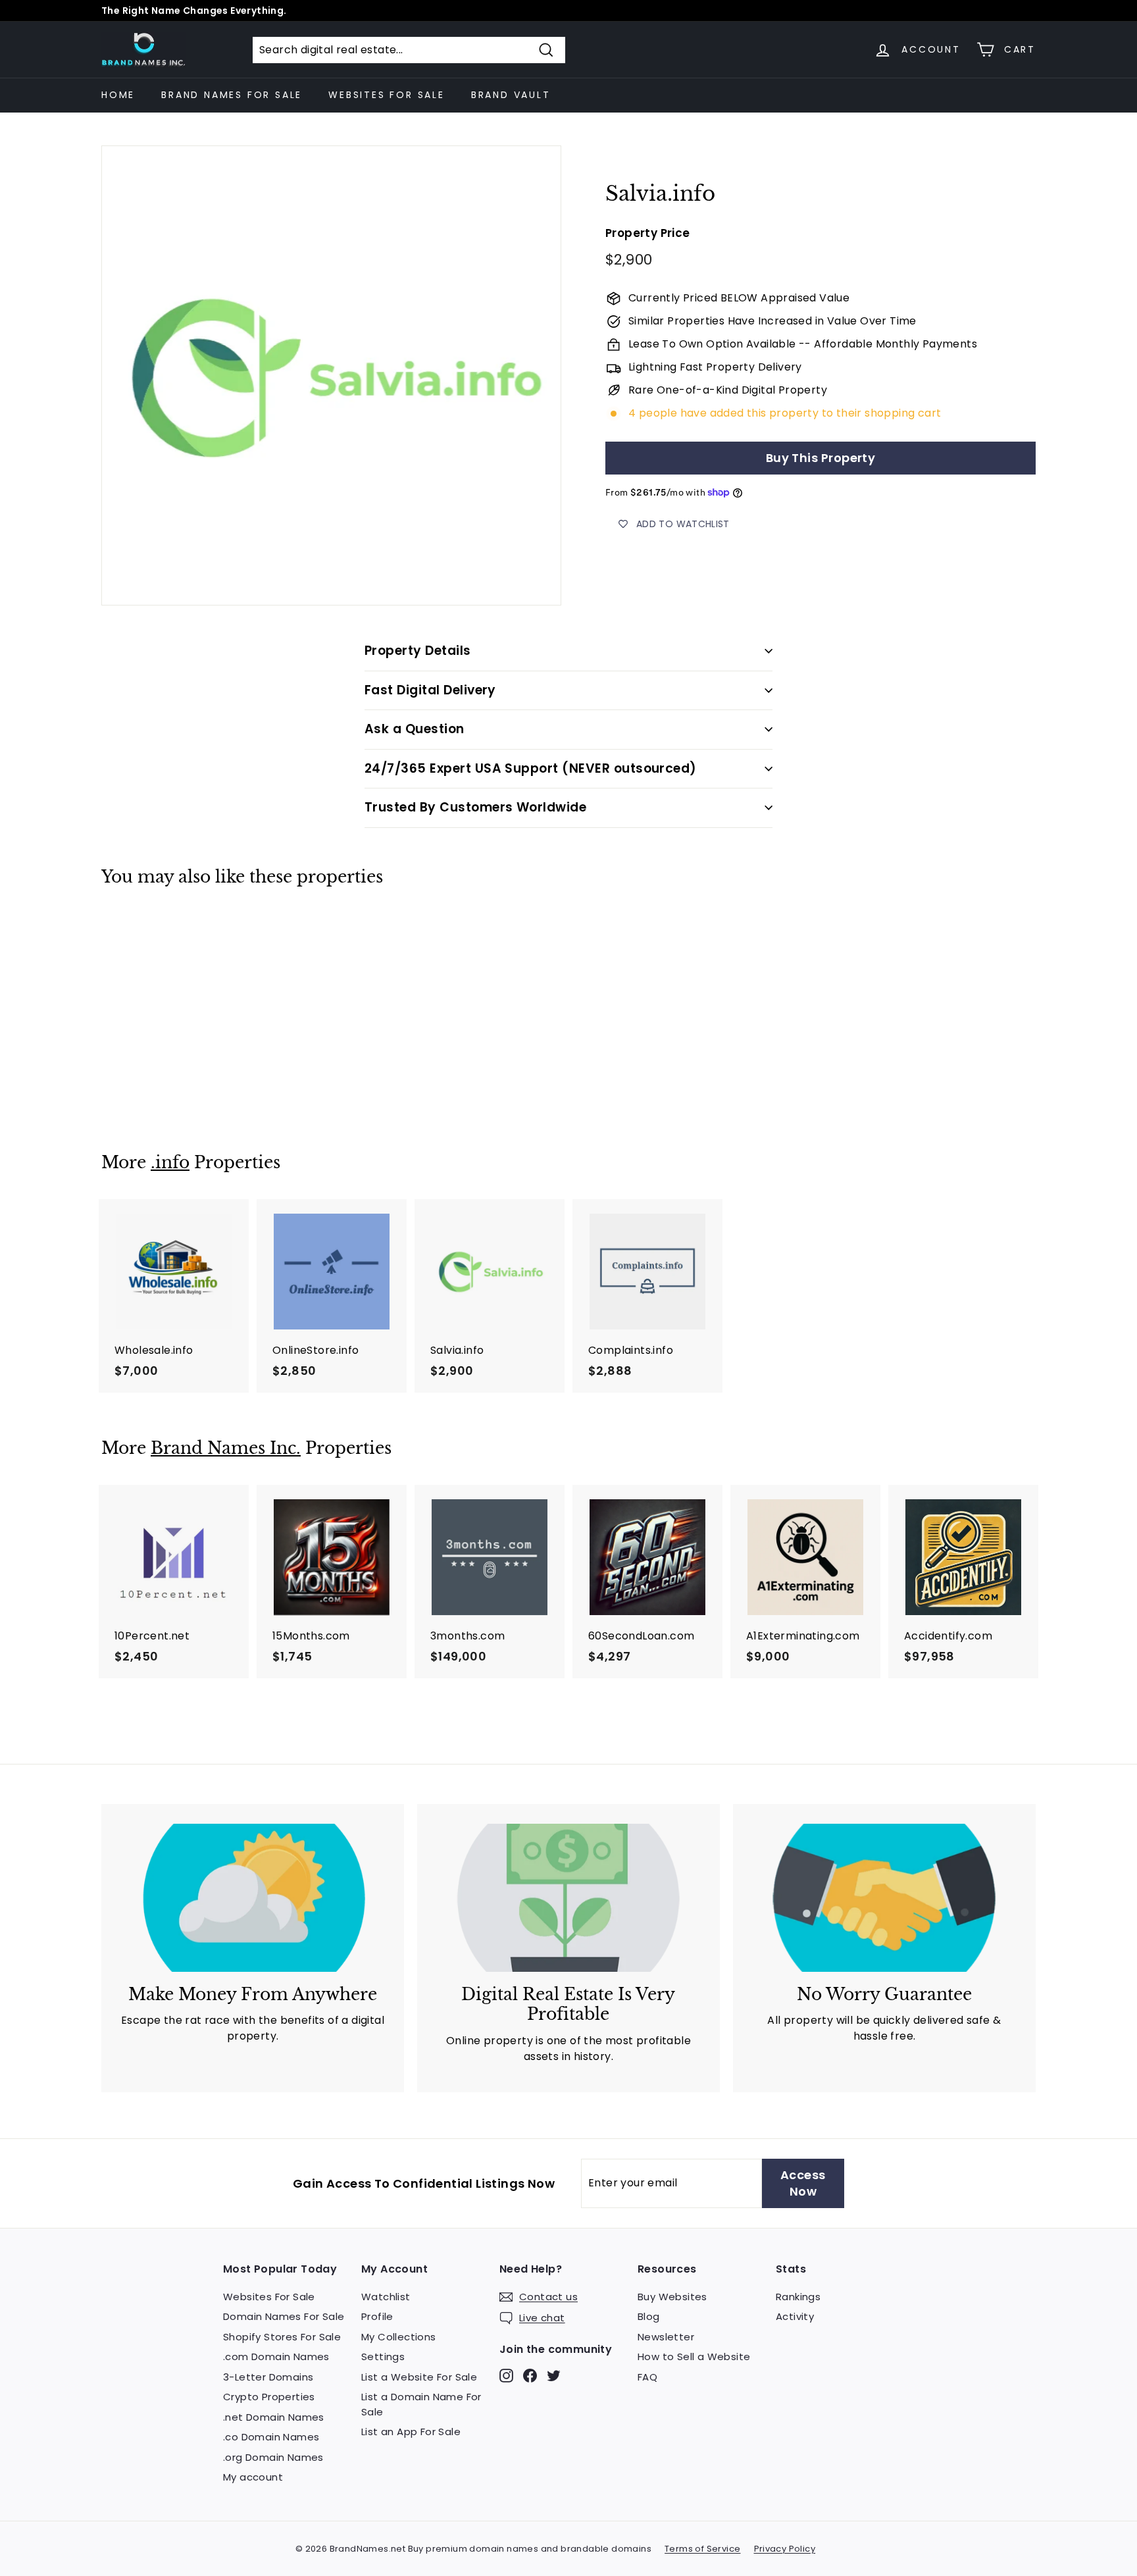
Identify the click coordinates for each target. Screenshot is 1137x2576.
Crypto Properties (269, 2397)
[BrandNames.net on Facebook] (530, 2375)
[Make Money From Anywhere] (253, 1898)
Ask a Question (415, 729)
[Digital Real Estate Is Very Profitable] (568, 1898)
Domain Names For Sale (284, 2316)
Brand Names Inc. (226, 1448)
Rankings (798, 2297)
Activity (795, 2316)
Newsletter (666, 2337)
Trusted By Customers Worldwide (475, 807)
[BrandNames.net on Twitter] (554, 2375)
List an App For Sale (411, 2432)
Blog (649, 2316)
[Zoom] (331, 375)
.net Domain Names (274, 2417)
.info (170, 1163)
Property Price (648, 234)
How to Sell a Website (694, 2357)
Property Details (418, 651)
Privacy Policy (785, 2549)
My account (253, 2477)
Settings (383, 2357)
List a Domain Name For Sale (421, 2404)
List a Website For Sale (419, 2377)
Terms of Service (702, 2549)
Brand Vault (511, 95)
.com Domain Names (276, 2357)
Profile (377, 2316)
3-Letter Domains (268, 2377)
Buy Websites (672, 2297)
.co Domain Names (271, 2437)
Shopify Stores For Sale (282, 2337)
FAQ (647, 2377)
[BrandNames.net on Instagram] (506, 2375)
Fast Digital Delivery (430, 690)
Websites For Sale (387, 95)
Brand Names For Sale (232, 95)
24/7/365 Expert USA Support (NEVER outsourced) (531, 768)
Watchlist (386, 2297)
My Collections (399, 2337)
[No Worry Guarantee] (884, 1898)
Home (118, 95)
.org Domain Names (273, 2457)
